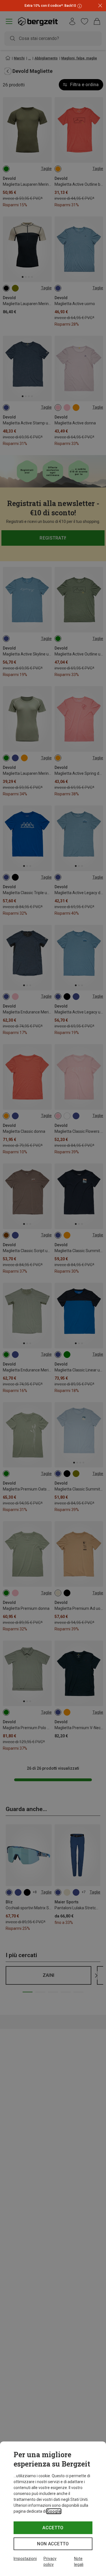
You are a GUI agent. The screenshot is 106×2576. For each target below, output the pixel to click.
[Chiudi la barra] (100, 6)
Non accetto (53, 2544)
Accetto (53, 2528)
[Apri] (79, 6)
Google (54, 2511)
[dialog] (53, 2509)
